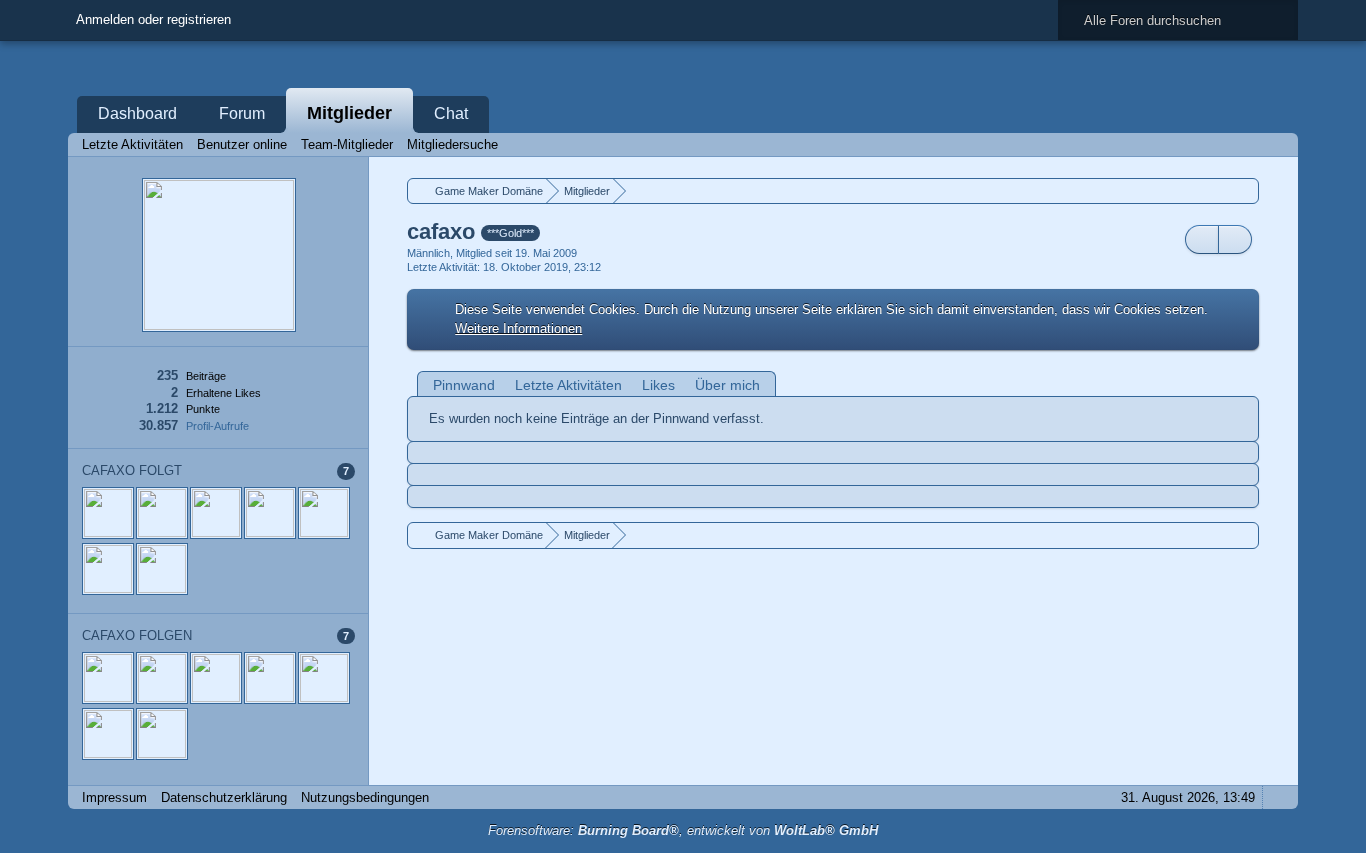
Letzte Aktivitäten (568, 385)
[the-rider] (108, 569)
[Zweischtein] (108, 513)
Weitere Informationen (518, 328)
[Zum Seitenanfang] (1277, 797)
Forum (242, 113)
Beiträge (206, 376)
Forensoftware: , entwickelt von (683, 830)
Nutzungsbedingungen (365, 797)
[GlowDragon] (162, 569)
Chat (451, 113)
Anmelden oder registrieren (153, 19)
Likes (658, 385)
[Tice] (324, 513)
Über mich (727, 385)
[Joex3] (216, 513)
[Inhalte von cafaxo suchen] (1202, 239)
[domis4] (162, 513)
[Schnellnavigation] (1249, 144)
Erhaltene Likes (223, 393)
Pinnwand (464, 385)
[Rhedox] (270, 513)
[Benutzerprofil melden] (1235, 239)
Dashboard (137, 113)
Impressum (114, 797)
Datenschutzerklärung (224, 797)
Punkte (203, 409)
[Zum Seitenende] (1277, 144)
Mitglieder (349, 113)
